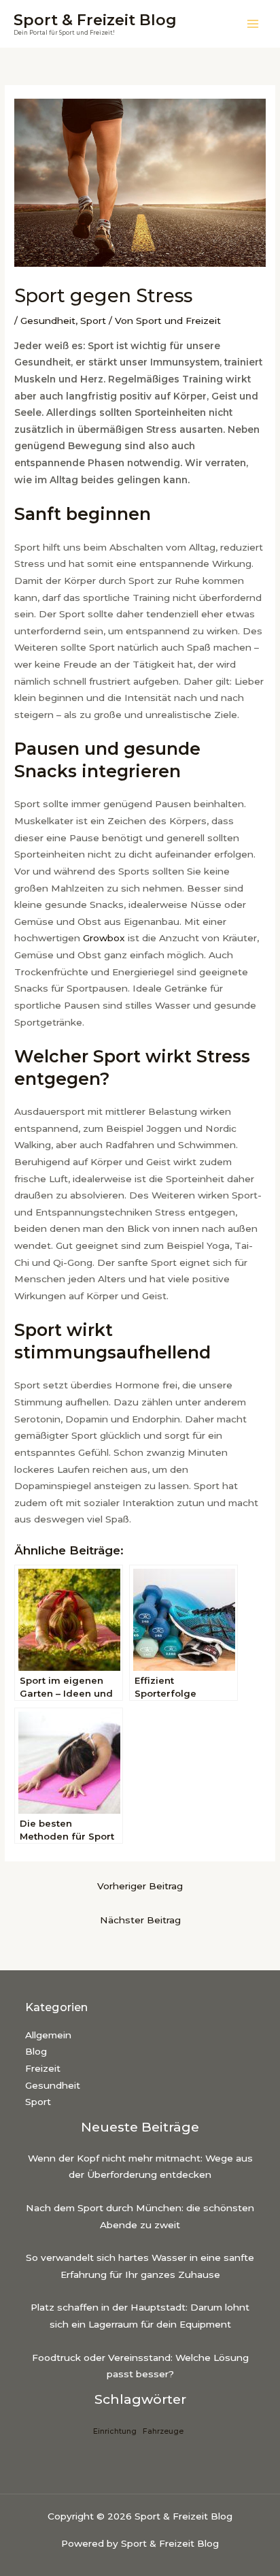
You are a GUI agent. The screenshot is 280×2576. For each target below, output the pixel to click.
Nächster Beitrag (140, 1920)
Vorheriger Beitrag (140, 1886)
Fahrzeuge (163, 2431)
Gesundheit (48, 321)
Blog (36, 2051)
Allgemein (48, 2035)
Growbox (104, 938)
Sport (93, 321)
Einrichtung (115, 2431)
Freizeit (43, 2068)
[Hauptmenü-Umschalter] (253, 24)
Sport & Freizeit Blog (95, 20)
